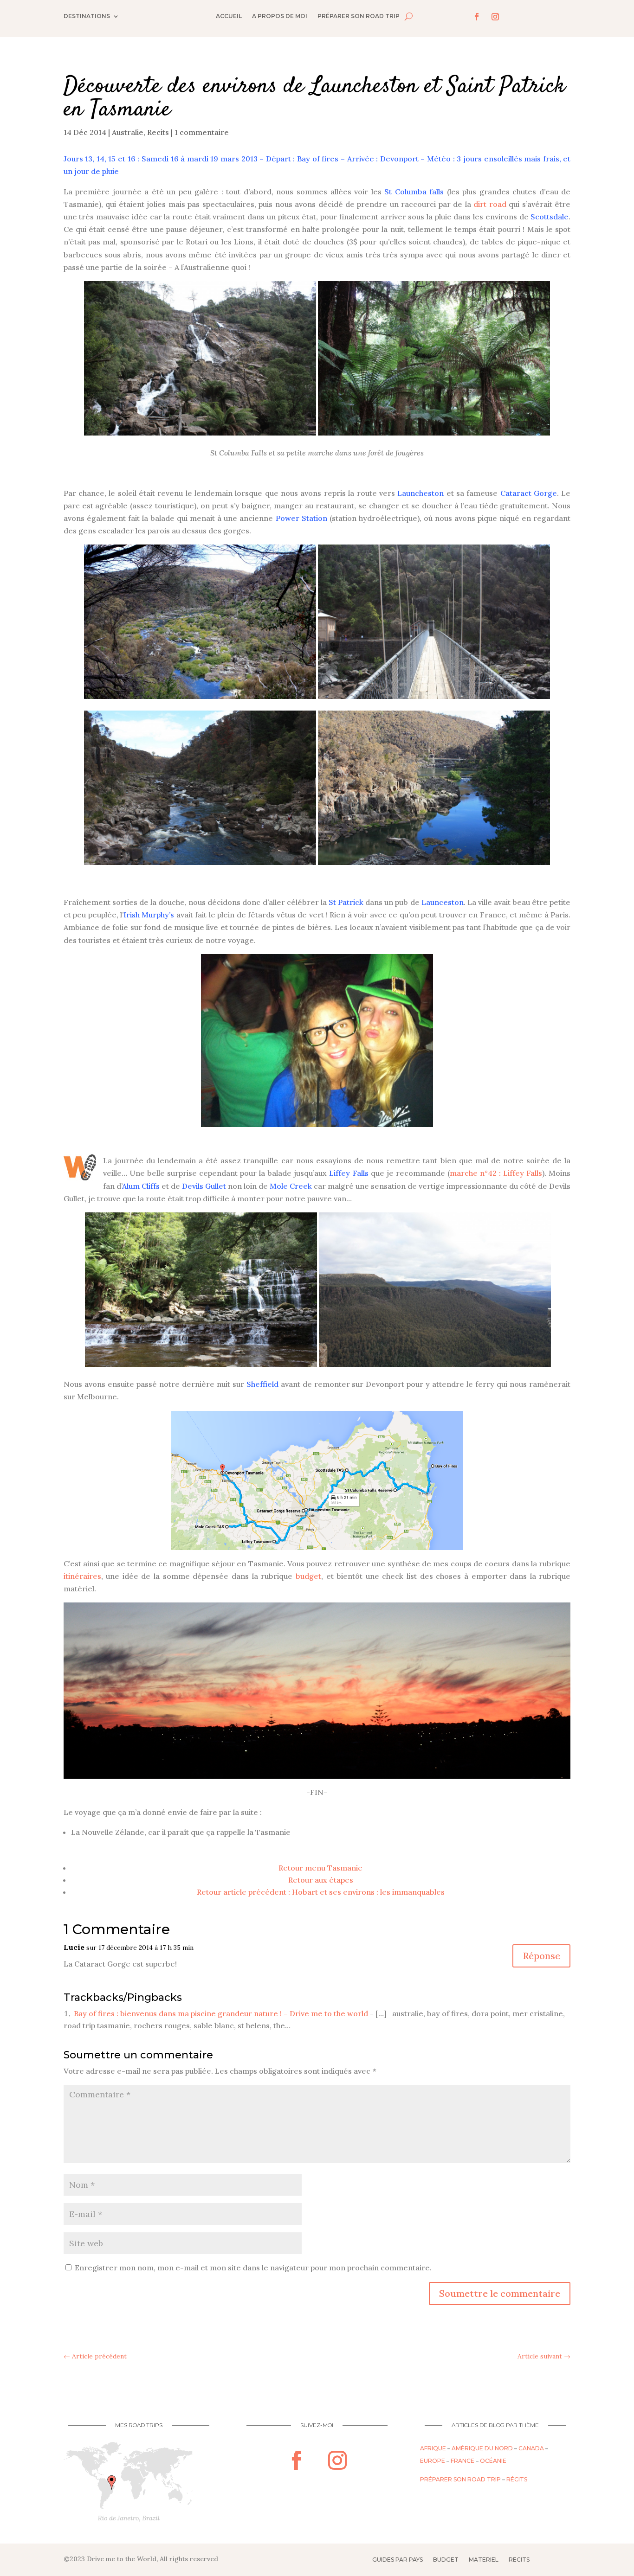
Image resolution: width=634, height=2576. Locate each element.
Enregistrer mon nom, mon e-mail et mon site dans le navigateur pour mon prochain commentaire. (253, 2268)
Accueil (229, 16)
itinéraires (82, 1576)
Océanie (493, 2461)
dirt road (490, 204)
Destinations (87, 16)
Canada (531, 2448)
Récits (517, 2479)
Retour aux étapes (321, 1880)
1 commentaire (202, 132)
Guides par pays (398, 2560)
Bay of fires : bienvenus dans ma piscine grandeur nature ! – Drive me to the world (221, 2013)
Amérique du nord (482, 2448)
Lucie (74, 1947)
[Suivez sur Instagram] (495, 17)
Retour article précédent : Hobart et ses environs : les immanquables (321, 1892)
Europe (433, 2461)
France (463, 2461)
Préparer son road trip (359, 16)
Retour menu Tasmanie (320, 1868)
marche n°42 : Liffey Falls (496, 1173)
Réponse (541, 1956)
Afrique (433, 2448)
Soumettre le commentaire (500, 2293)
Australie (128, 132)
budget (308, 1576)
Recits (158, 132)
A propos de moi (280, 16)
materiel (484, 2560)
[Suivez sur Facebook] (477, 17)
